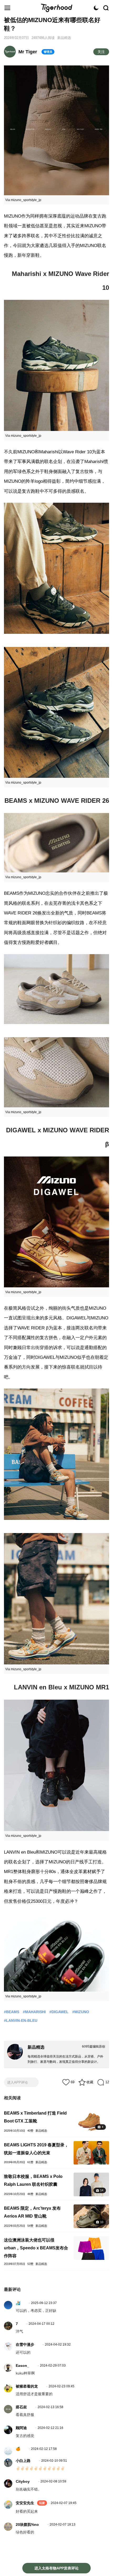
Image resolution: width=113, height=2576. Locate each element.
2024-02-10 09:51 (54, 2461)
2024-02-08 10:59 (53, 2481)
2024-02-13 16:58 (50, 2407)
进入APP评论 (17, 2082)
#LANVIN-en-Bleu (21, 2020)
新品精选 (64, 38)
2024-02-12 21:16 (50, 2428)
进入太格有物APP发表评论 (56, 2568)
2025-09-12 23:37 (44, 2303)
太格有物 (56, 8)
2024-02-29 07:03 (53, 2366)
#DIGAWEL (59, 2012)
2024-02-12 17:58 (44, 2449)
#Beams (12, 2012)
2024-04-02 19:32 (58, 2344)
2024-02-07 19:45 (64, 2503)
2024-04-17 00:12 (42, 2324)
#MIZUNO (81, 2012)
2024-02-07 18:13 (63, 2524)
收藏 (90, 2082)
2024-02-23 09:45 (61, 2386)
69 (73, 2082)
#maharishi (34, 2012)
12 (107, 2082)
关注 (101, 52)
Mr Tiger (28, 52)
